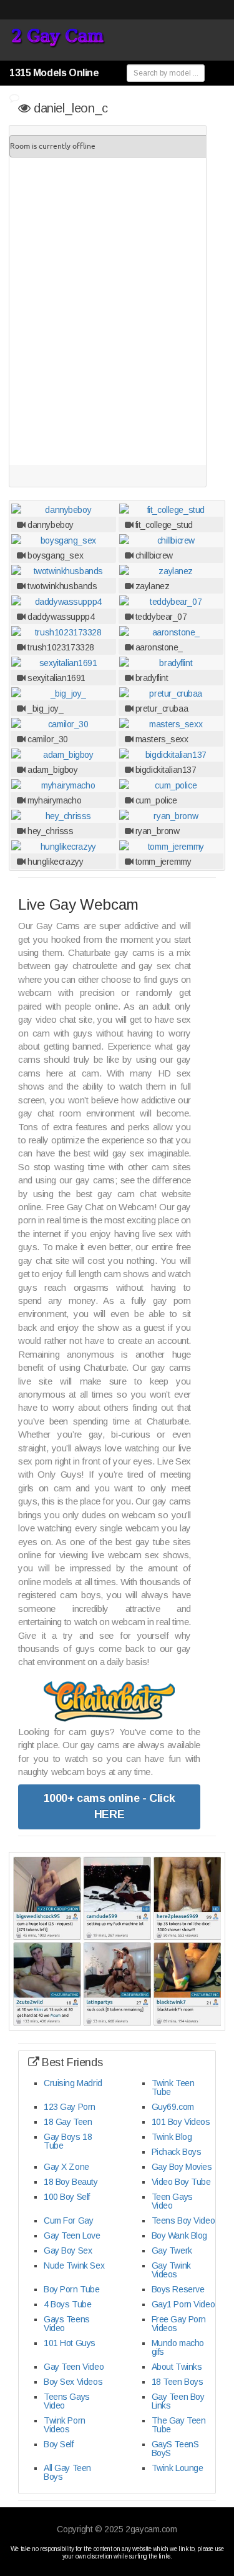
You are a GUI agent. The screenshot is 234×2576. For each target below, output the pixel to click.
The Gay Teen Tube (179, 2425)
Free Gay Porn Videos (179, 2324)
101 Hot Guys (70, 2343)
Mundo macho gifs (178, 2347)
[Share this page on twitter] (223, 1042)
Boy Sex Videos (73, 2382)
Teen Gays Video (172, 2201)
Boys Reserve (178, 2289)
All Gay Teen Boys (67, 2472)
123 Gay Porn (70, 2107)
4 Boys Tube (67, 2304)
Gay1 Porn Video (183, 2304)
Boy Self (59, 2444)
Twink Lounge (178, 2468)
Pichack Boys (177, 2152)
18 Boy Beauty (71, 2182)
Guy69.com (173, 2107)
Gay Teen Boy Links (178, 2401)
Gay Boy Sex (68, 2250)
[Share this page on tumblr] (223, 1084)
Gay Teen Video (74, 2367)
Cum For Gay (68, 2220)
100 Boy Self (67, 2197)
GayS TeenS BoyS (175, 2449)
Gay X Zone (66, 2167)
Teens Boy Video (183, 2220)
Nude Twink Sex (74, 2265)
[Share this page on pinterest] (223, 1105)
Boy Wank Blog (180, 2235)
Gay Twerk (172, 2250)
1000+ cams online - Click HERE (110, 1806)
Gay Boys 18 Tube (68, 2141)
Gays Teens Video (67, 2324)
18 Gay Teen (68, 2122)
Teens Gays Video (67, 2401)
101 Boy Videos (181, 2122)
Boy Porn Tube (72, 2289)
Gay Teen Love (72, 2235)
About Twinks (177, 2367)
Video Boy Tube (181, 2182)
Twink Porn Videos (65, 2425)
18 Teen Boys (178, 2382)
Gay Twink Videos (171, 2270)
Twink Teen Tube (173, 2087)
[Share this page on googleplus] (223, 1126)
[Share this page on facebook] (223, 1063)
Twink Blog (172, 2137)
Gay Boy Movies (182, 2167)
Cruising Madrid (73, 2083)
